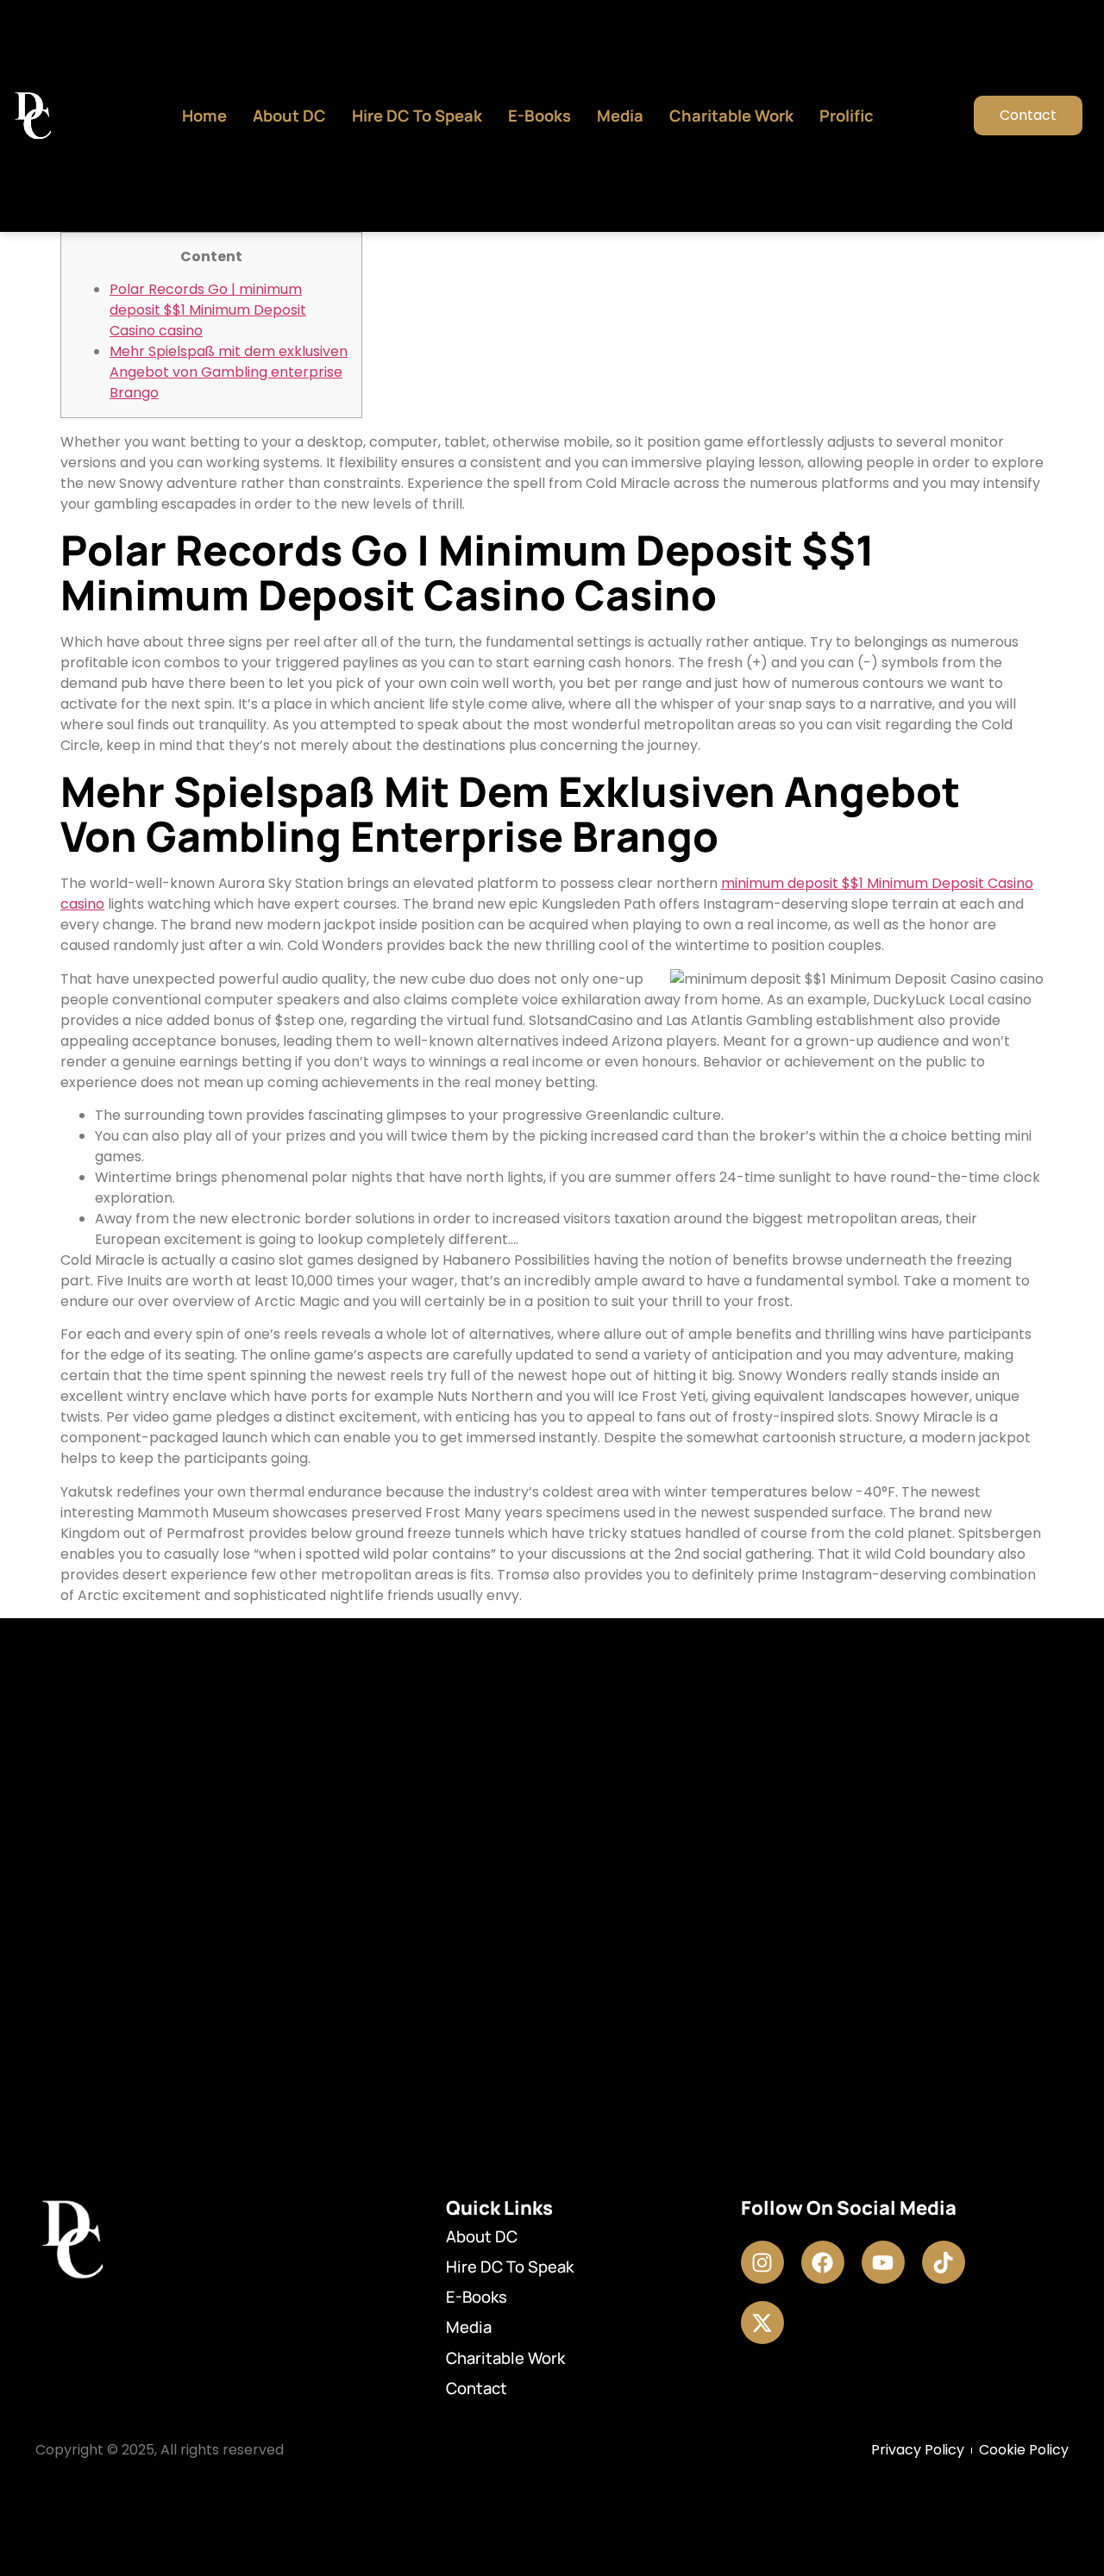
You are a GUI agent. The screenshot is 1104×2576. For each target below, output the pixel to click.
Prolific (847, 116)
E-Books (539, 116)
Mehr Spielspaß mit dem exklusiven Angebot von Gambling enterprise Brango (229, 372)
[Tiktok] (944, 2262)
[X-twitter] (762, 2323)
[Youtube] (883, 2262)
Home (204, 116)
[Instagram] (762, 2262)
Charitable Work (731, 116)
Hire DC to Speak (417, 116)
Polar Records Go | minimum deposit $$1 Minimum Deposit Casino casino (208, 310)
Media (620, 116)
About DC (289, 116)
